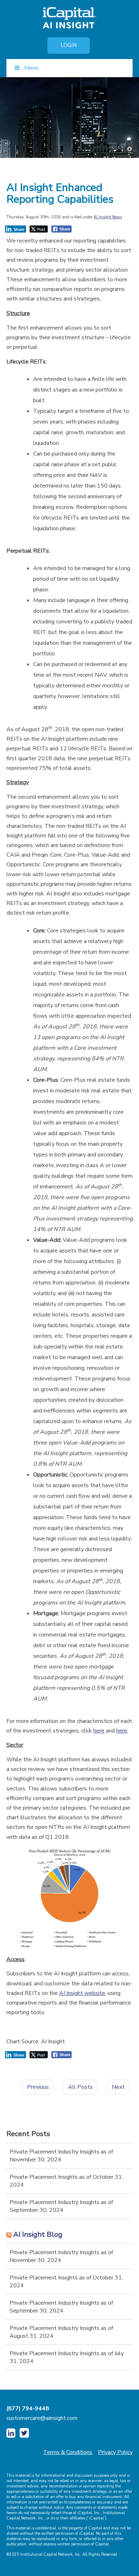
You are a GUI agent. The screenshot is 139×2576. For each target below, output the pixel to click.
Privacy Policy (115, 2452)
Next (118, 2087)
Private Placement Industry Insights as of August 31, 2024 (61, 2332)
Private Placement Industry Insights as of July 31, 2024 (67, 2357)
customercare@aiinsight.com (42, 2418)
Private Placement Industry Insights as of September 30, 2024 (61, 2206)
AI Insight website (82, 1993)
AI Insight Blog (38, 2234)
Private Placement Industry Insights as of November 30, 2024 (61, 2156)
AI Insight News (108, 217)
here (99, 1731)
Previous (38, 2087)
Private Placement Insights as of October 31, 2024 (66, 2181)
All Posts (80, 2087)
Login (69, 45)
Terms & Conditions (68, 2452)
